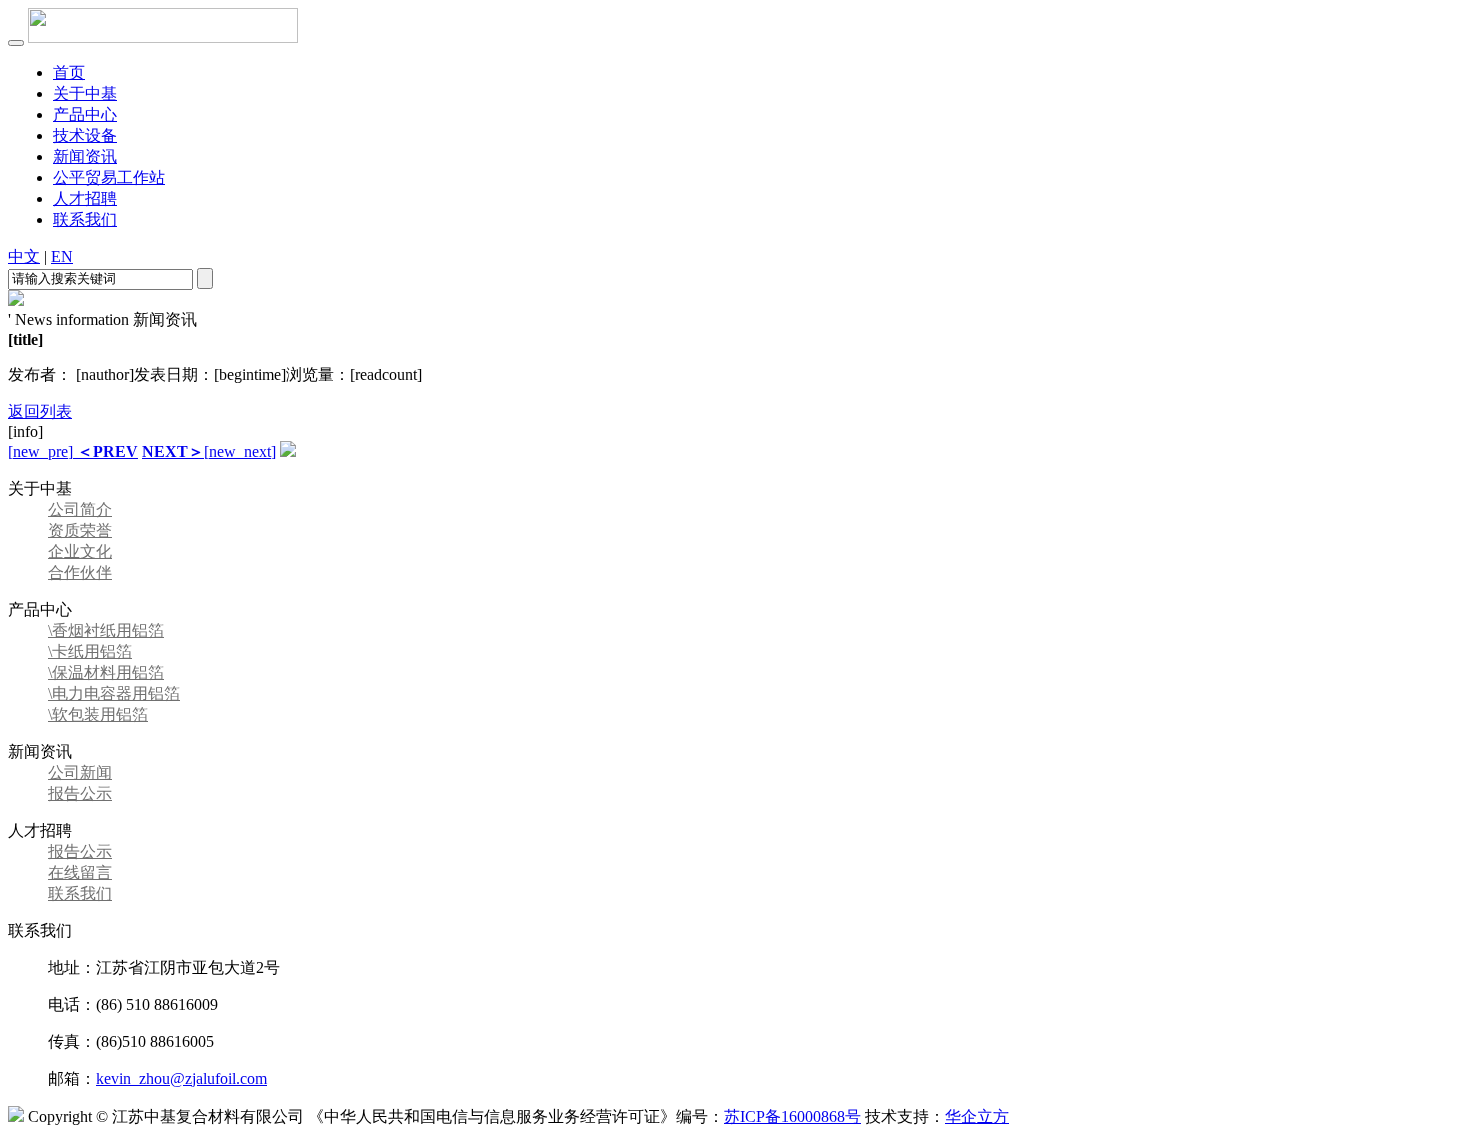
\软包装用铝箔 (98, 714)
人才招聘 (85, 198)
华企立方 (977, 1116)
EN (62, 256)
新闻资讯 (85, 156)
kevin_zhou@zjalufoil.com (181, 1078)
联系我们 (85, 219)
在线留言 (80, 872)
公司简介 (80, 509)
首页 (69, 72)
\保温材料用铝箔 (106, 672)
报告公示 (80, 793)
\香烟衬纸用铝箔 (106, 630)
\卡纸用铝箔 (90, 651)
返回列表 (40, 411)
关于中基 (85, 93)
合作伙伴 (80, 572)
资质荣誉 (80, 530)
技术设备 (85, 135)
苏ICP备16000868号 (792, 1116)
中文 (24, 256)
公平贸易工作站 (109, 177)
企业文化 (80, 551)
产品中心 (85, 114)
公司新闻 (80, 772)
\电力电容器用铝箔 (114, 693)
